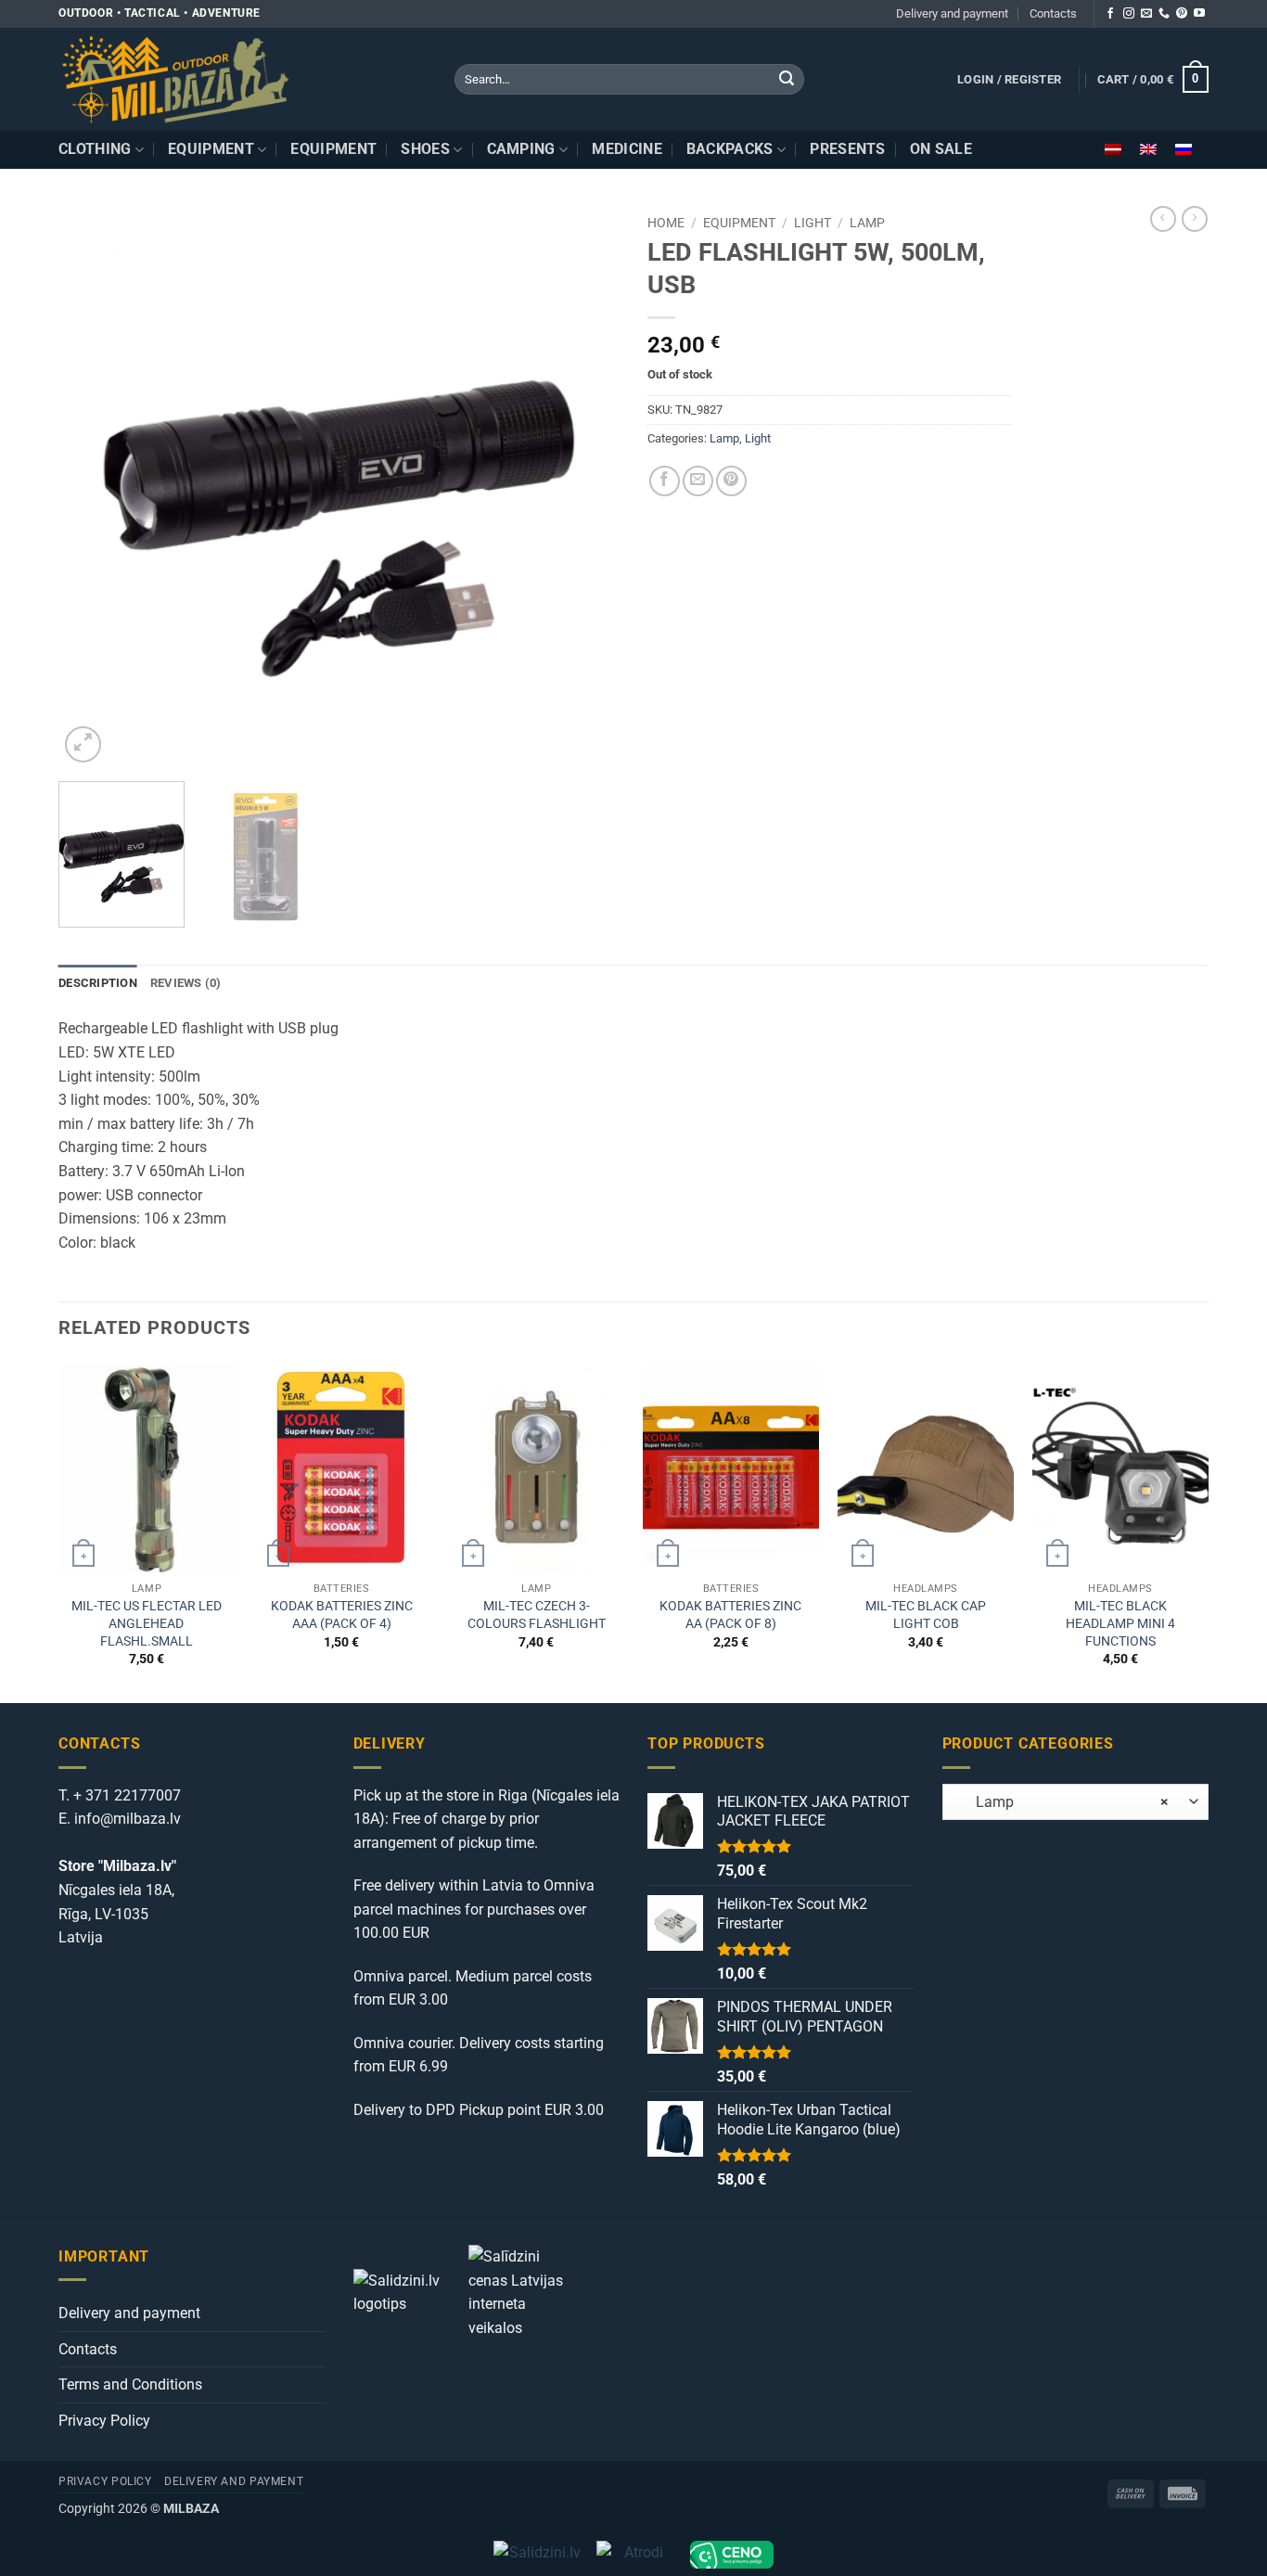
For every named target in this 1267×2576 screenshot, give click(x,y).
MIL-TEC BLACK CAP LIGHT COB (926, 1615)
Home (666, 223)
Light (813, 223)
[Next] (585, 487)
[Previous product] (1195, 219)
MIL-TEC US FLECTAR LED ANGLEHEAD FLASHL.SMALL (147, 1623)
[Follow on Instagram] (1129, 14)
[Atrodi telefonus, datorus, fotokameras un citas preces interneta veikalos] (636, 2555)
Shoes (425, 149)
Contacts (1053, 13)
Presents (848, 149)
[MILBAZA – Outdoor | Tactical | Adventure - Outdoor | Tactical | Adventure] (243, 79)
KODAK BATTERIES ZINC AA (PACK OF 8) (730, 1615)
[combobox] (1076, 1802)
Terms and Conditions (130, 2384)
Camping (521, 149)
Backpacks (730, 149)
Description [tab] (98, 983)
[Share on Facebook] (665, 481)
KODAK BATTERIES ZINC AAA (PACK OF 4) (342, 1615)
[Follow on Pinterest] (1182, 14)
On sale (941, 149)
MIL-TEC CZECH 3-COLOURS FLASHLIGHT (537, 1615)
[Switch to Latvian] (1113, 150)
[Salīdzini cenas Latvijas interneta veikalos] (524, 2291)
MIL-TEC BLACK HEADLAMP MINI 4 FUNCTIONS (1120, 1623)
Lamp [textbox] (1061, 1802)
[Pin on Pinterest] (731, 481)
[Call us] (1164, 14)
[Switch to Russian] (1184, 150)
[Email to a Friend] (698, 481)
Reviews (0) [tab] (186, 983)
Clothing (95, 149)
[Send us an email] (1146, 14)
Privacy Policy (104, 2421)
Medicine (627, 149)
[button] (1009, 80)
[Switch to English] (1148, 150)
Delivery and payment (952, 13)
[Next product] (1163, 219)
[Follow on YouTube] (1199, 14)
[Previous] (93, 487)
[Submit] (787, 80)
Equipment (211, 149)
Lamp (867, 223)
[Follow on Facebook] (1110, 14)
